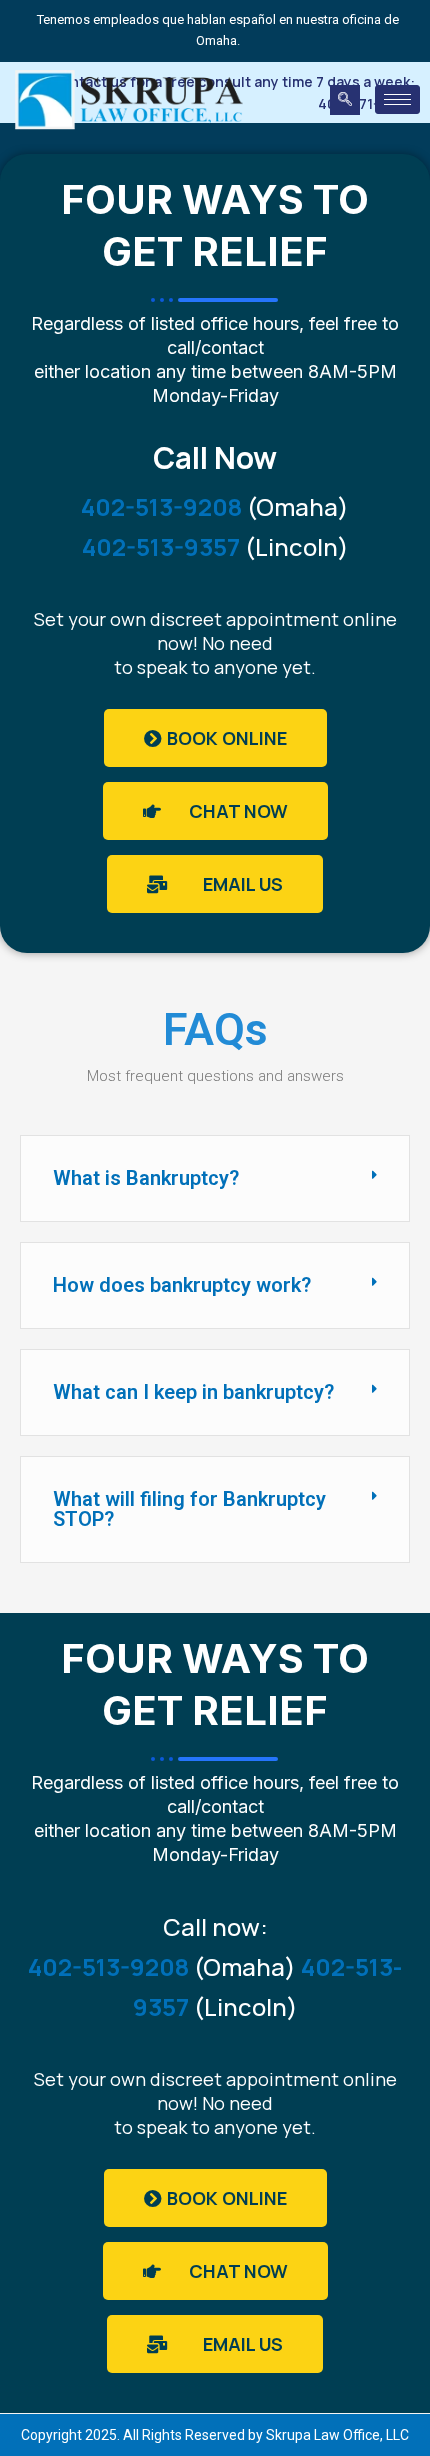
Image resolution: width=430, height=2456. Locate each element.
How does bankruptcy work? (182, 1285)
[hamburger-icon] (397, 99)
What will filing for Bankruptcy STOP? (189, 1509)
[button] (345, 100)
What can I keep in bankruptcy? (193, 1392)
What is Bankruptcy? (146, 1178)
